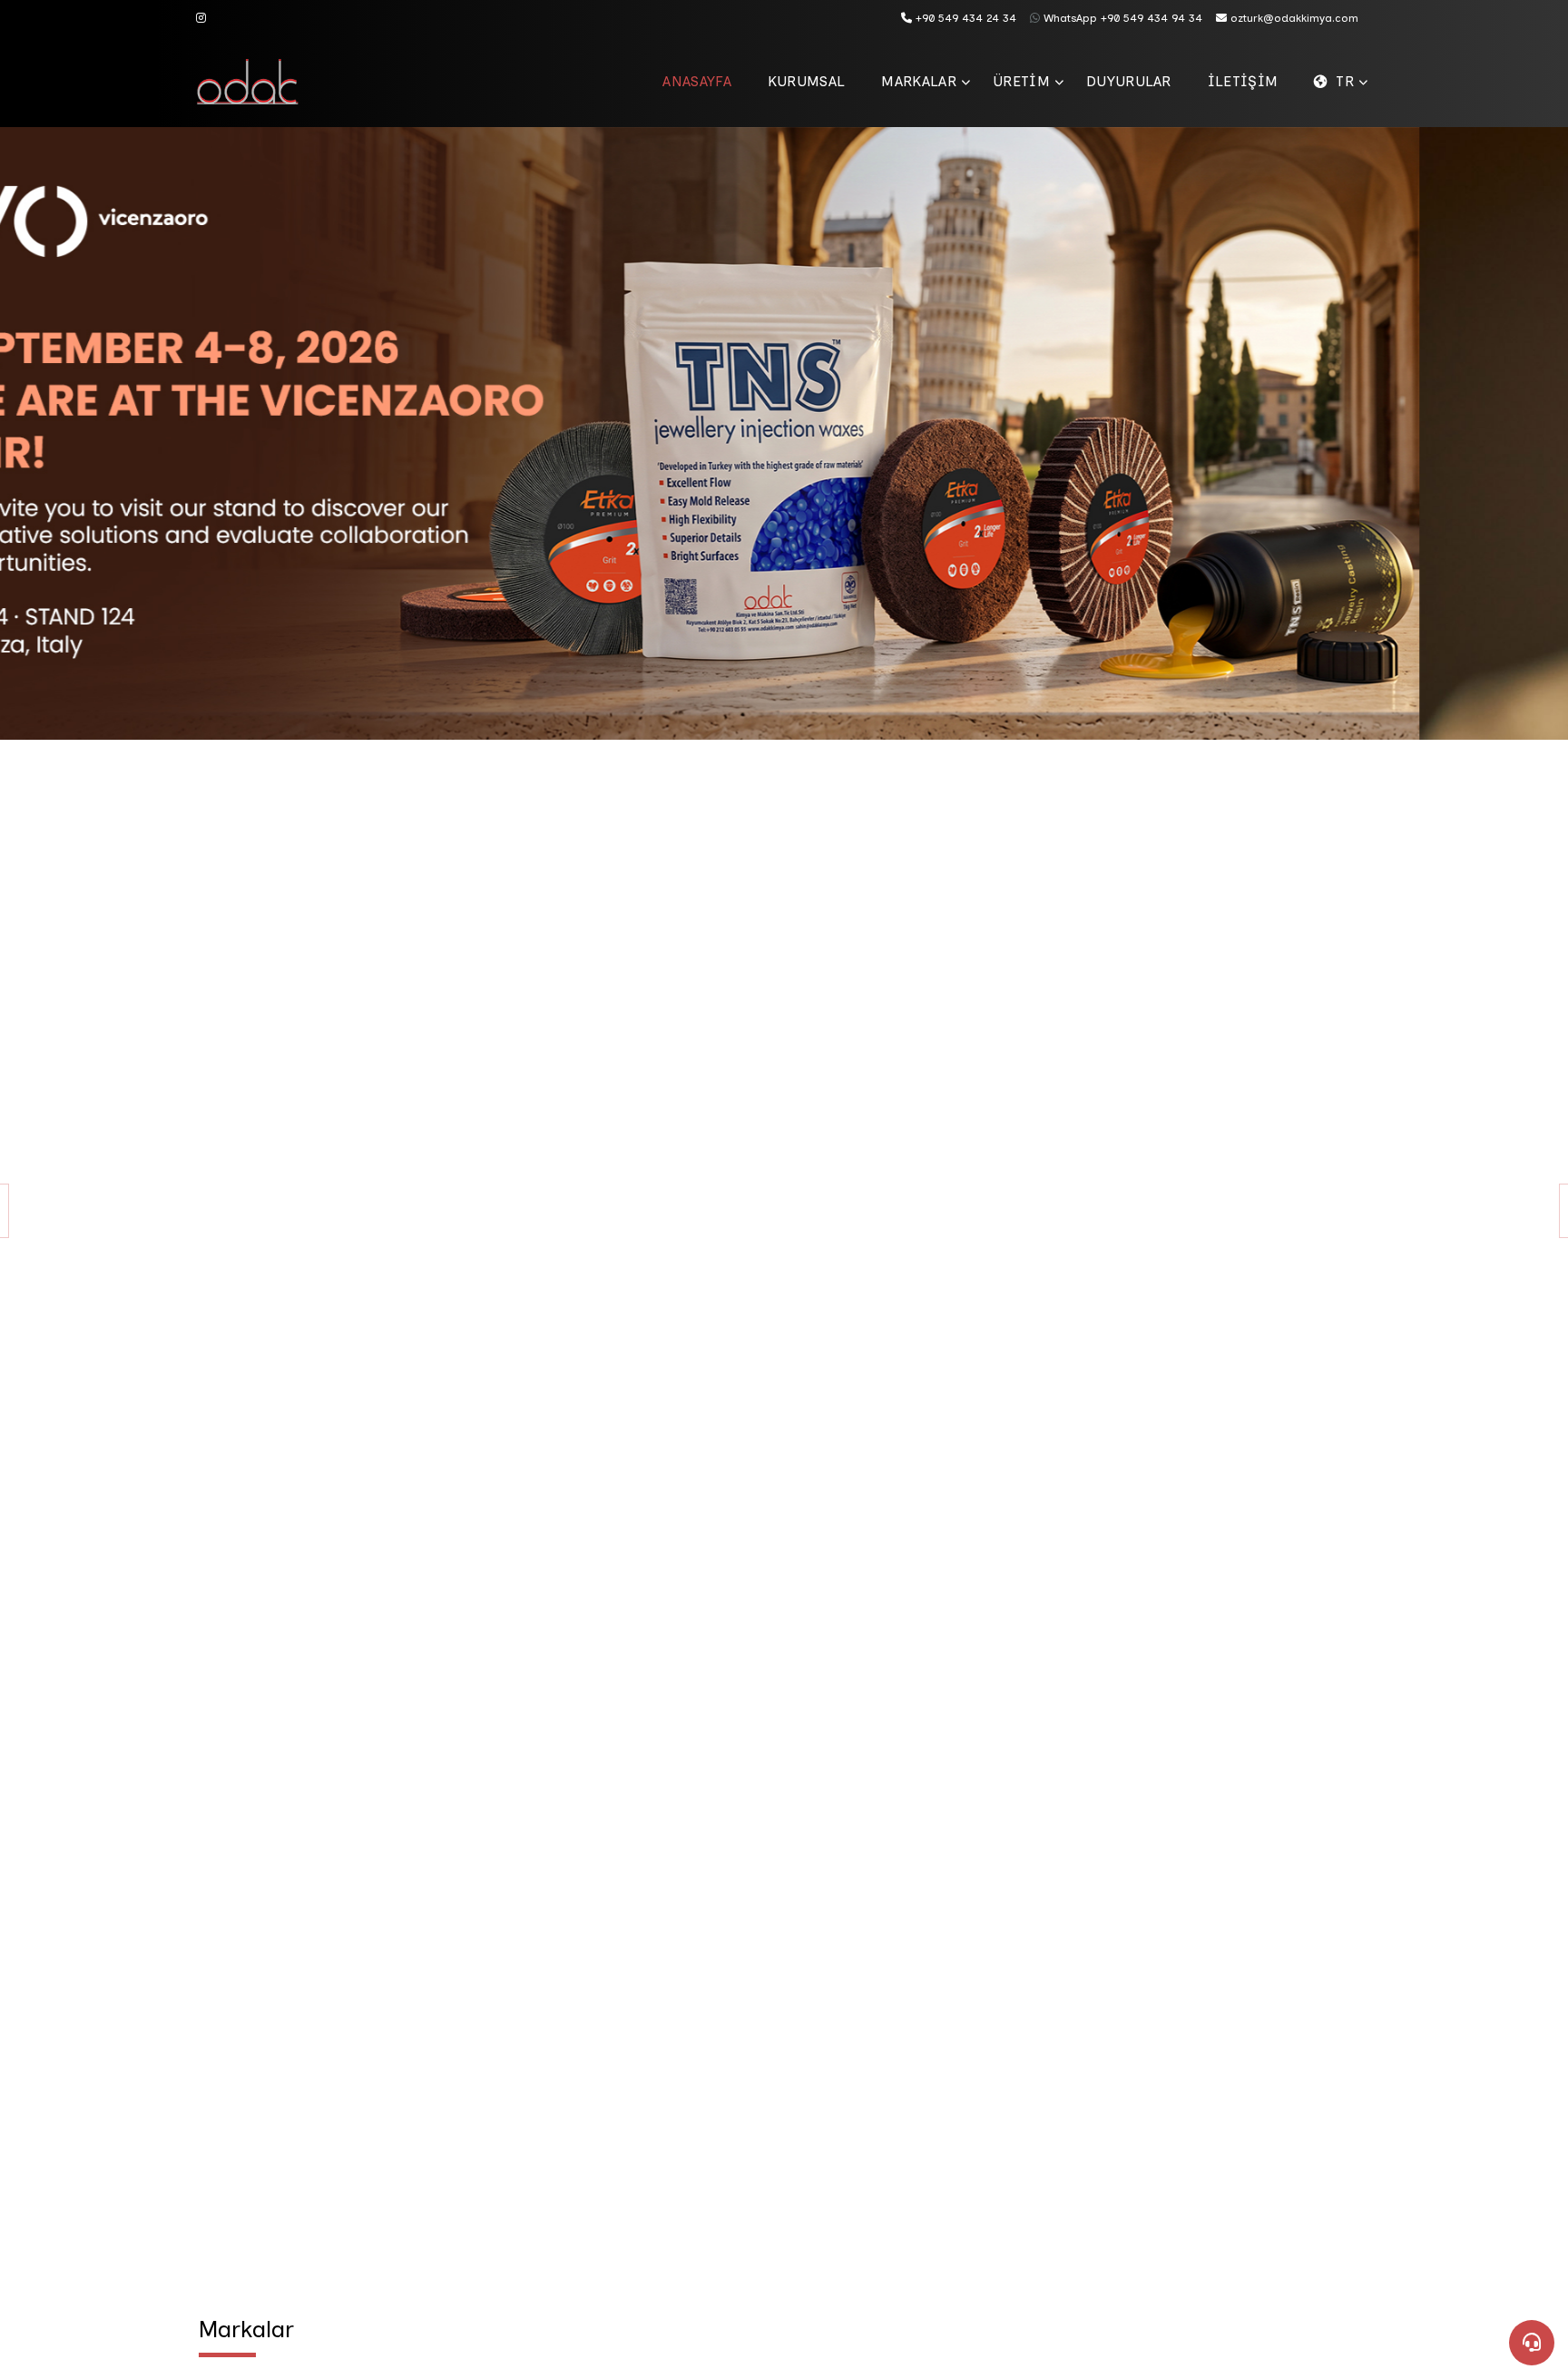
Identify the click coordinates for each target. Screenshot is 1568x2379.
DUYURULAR (1129, 81)
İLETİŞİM (1243, 81)
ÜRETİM (1021, 81)
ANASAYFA (697, 81)
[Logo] (260, 82)
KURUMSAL (807, 81)
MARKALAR (919, 81)
